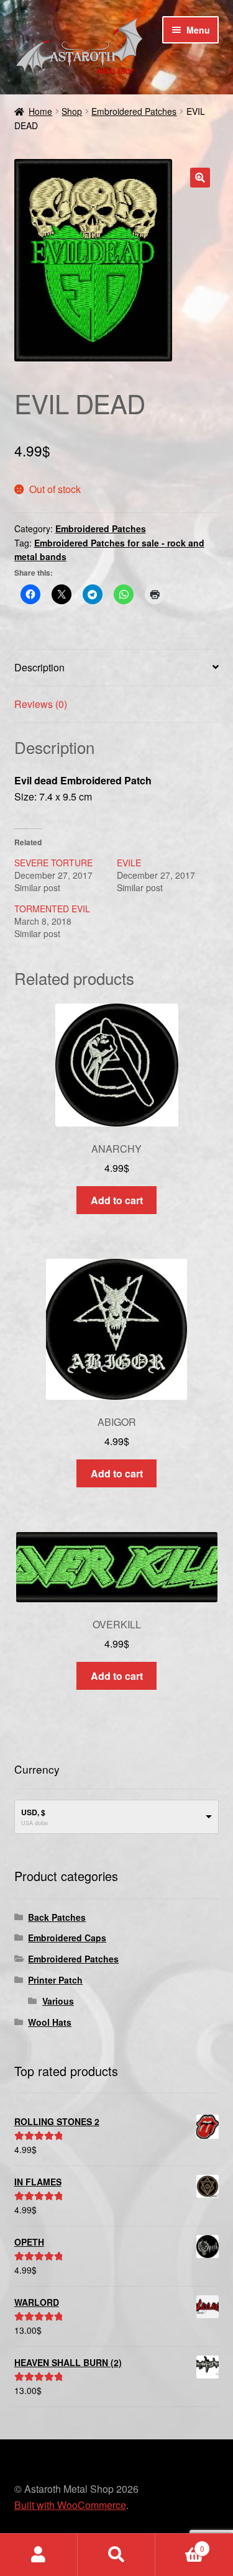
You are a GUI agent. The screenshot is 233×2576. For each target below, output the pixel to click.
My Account (39, 2555)
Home (40, 111)
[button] (200, 178)
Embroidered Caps (67, 1938)
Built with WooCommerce (70, 2505)
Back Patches (57, 1917)
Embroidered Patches (134, 111)
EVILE (129, 863)
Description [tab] (39, 667)
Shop (72, 111)
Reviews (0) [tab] (41, 704)
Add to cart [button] (117, 1200)
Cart (180, 2544)
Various (58, 2001)
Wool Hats (50, 2022)
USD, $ (33, 1812)
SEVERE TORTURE (53, 863)
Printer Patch (55, 1980)
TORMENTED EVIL (52, 909)
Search (116, 2555)
